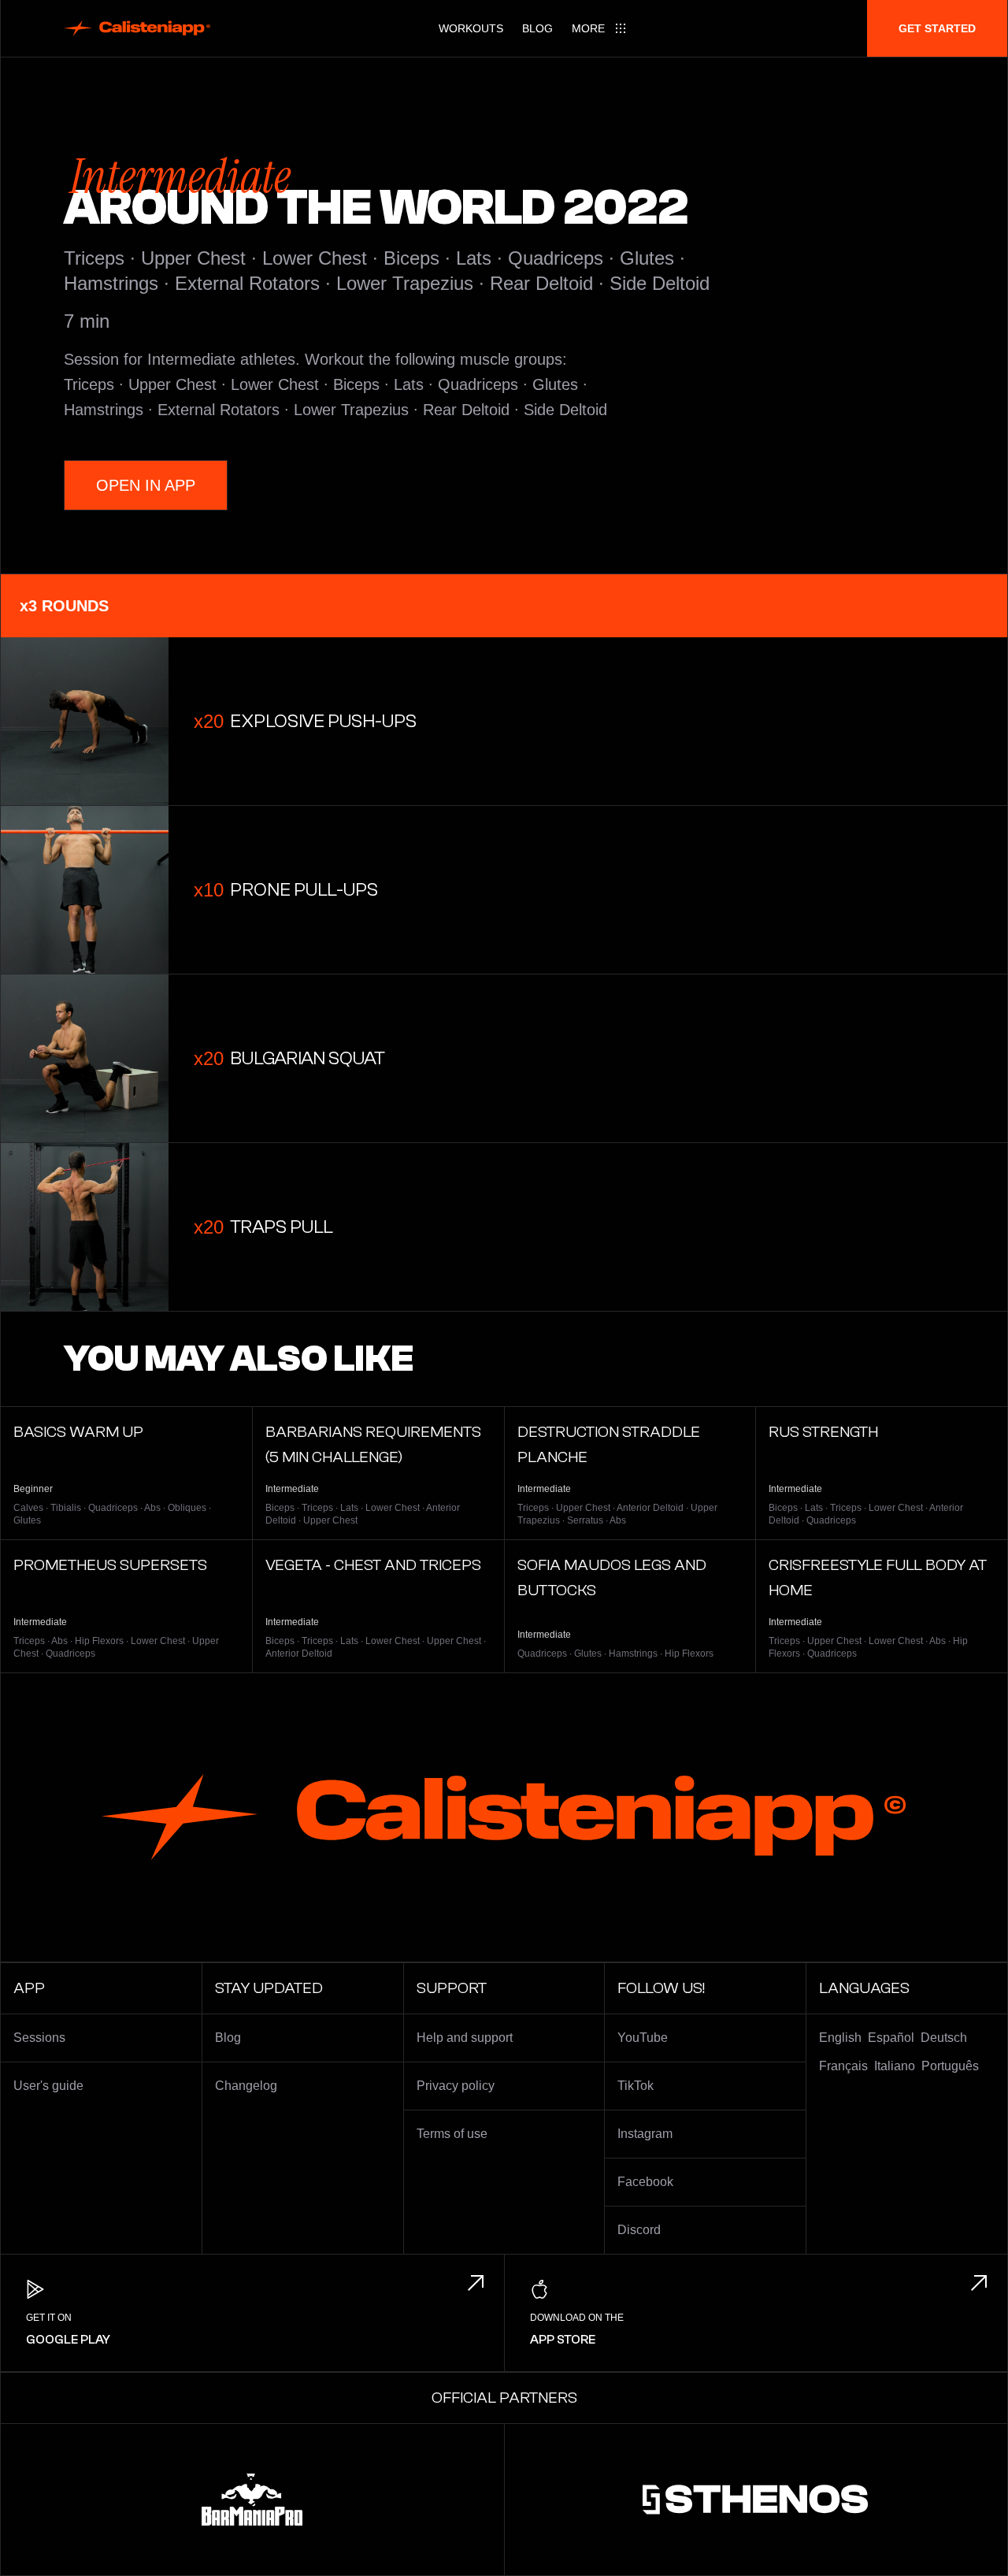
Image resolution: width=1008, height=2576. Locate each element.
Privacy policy (456, 2086)
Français (843, 2066)
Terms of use (452, 2134)
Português (950, 2066)
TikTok (636, 2086)
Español (891, 2038)
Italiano (895, 2066)
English (840, 2038)
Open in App (146, 485)
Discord (639, 2230)
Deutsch (944, 2038)
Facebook (645, 2182)
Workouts (471, 28)
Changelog (246, 2086)
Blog (537, 28)
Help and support (465, 2038)
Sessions (39, 2038)
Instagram (645, 2134)
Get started (937, 28)
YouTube (643, 2038)
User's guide (48, 2086)
